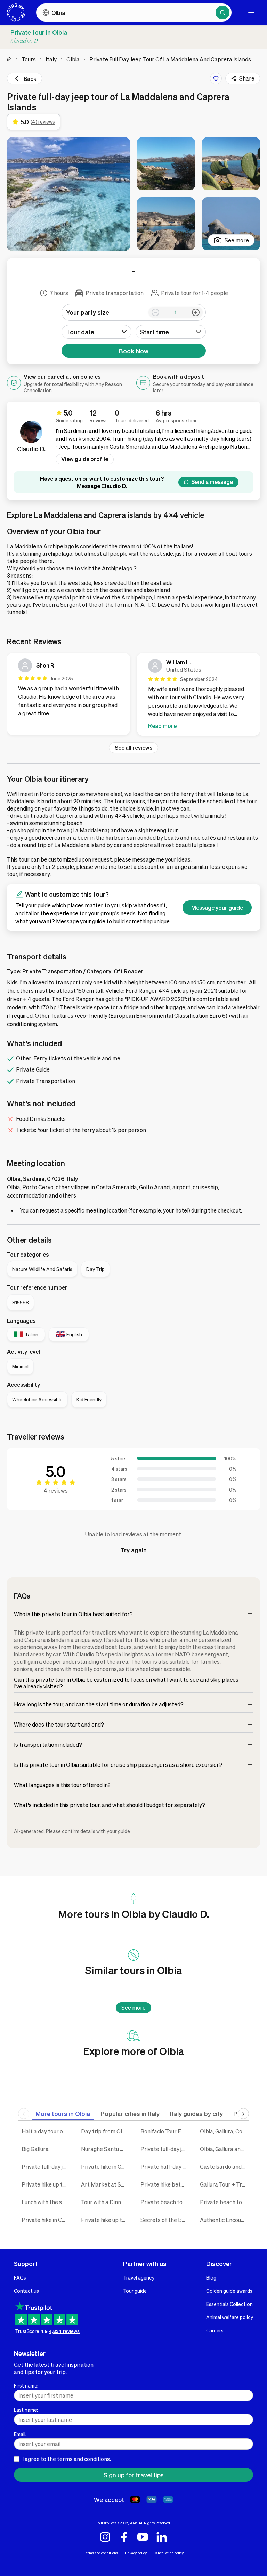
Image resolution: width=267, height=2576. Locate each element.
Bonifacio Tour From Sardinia (165, 2131)
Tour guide (135, 2291)
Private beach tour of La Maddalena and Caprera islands (224, 2202)
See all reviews (133, 748)
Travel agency (139, 2277)
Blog (211, 2277)
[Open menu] (251, 12)
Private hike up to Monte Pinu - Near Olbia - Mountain (106, 2220)
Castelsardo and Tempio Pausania (224, 2167)
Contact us (26, 2291)
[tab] (63, 2113)
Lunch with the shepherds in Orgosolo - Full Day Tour (46, 2202)
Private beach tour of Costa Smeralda (165, 2202)
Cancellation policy (169, 2553)
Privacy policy (136, 2553)
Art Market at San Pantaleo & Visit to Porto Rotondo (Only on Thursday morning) (106, 2184)
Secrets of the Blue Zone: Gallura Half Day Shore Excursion (165, 2220)
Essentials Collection (229, 2304)
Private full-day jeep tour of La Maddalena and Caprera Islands (165, 2149)
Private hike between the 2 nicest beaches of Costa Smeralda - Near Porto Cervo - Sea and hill (165, 2184)
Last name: (26, 2410)
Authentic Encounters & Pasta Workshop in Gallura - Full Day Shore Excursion (224, 2220)
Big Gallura (35, 2149)
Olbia (73, 59)
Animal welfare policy (230, 2317)
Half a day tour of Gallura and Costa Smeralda (46, 2131)
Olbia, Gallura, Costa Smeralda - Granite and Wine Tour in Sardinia (224, 2131)
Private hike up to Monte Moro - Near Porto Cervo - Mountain (46, 2184)
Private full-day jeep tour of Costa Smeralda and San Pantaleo (46, 2167)
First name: (26, 2385)
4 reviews (56, 1490)
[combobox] (171, 332)
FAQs (20, 2277)
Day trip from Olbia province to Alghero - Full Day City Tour (106, 2131)
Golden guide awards (229, 2291)
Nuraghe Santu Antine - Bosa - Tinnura (106, 2149)
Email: (20, 2434)
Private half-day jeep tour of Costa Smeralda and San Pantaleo (165, 2167)
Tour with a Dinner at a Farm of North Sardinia (106, 2202)
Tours (29, 59)
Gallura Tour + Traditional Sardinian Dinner (224, 2184)
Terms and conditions (101, 2553)
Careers (215, 2330)
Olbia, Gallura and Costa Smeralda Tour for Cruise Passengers (224, 2149)
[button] (68, 194)
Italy (51, 59)
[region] (133, 696)
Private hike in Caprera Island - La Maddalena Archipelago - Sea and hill (106, 2167)
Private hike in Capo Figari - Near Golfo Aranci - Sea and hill (46, 2220)
